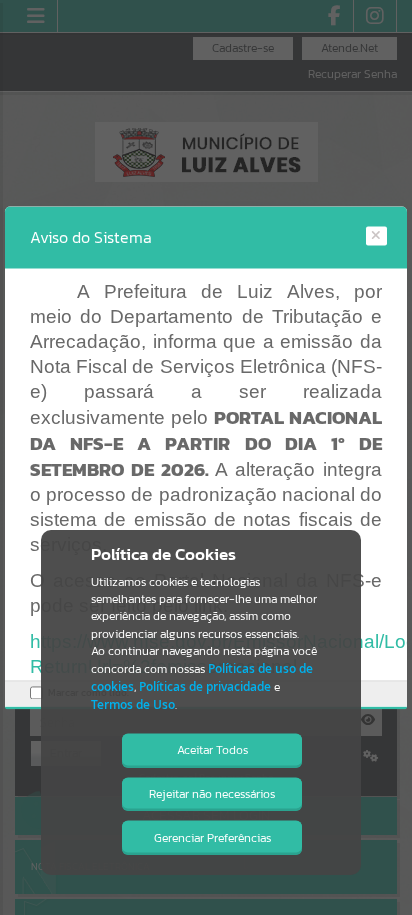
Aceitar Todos (212, 750)
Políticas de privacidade (205, 686)
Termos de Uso (133, 704)
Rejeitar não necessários (212, 794)
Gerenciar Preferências (212, 838)
